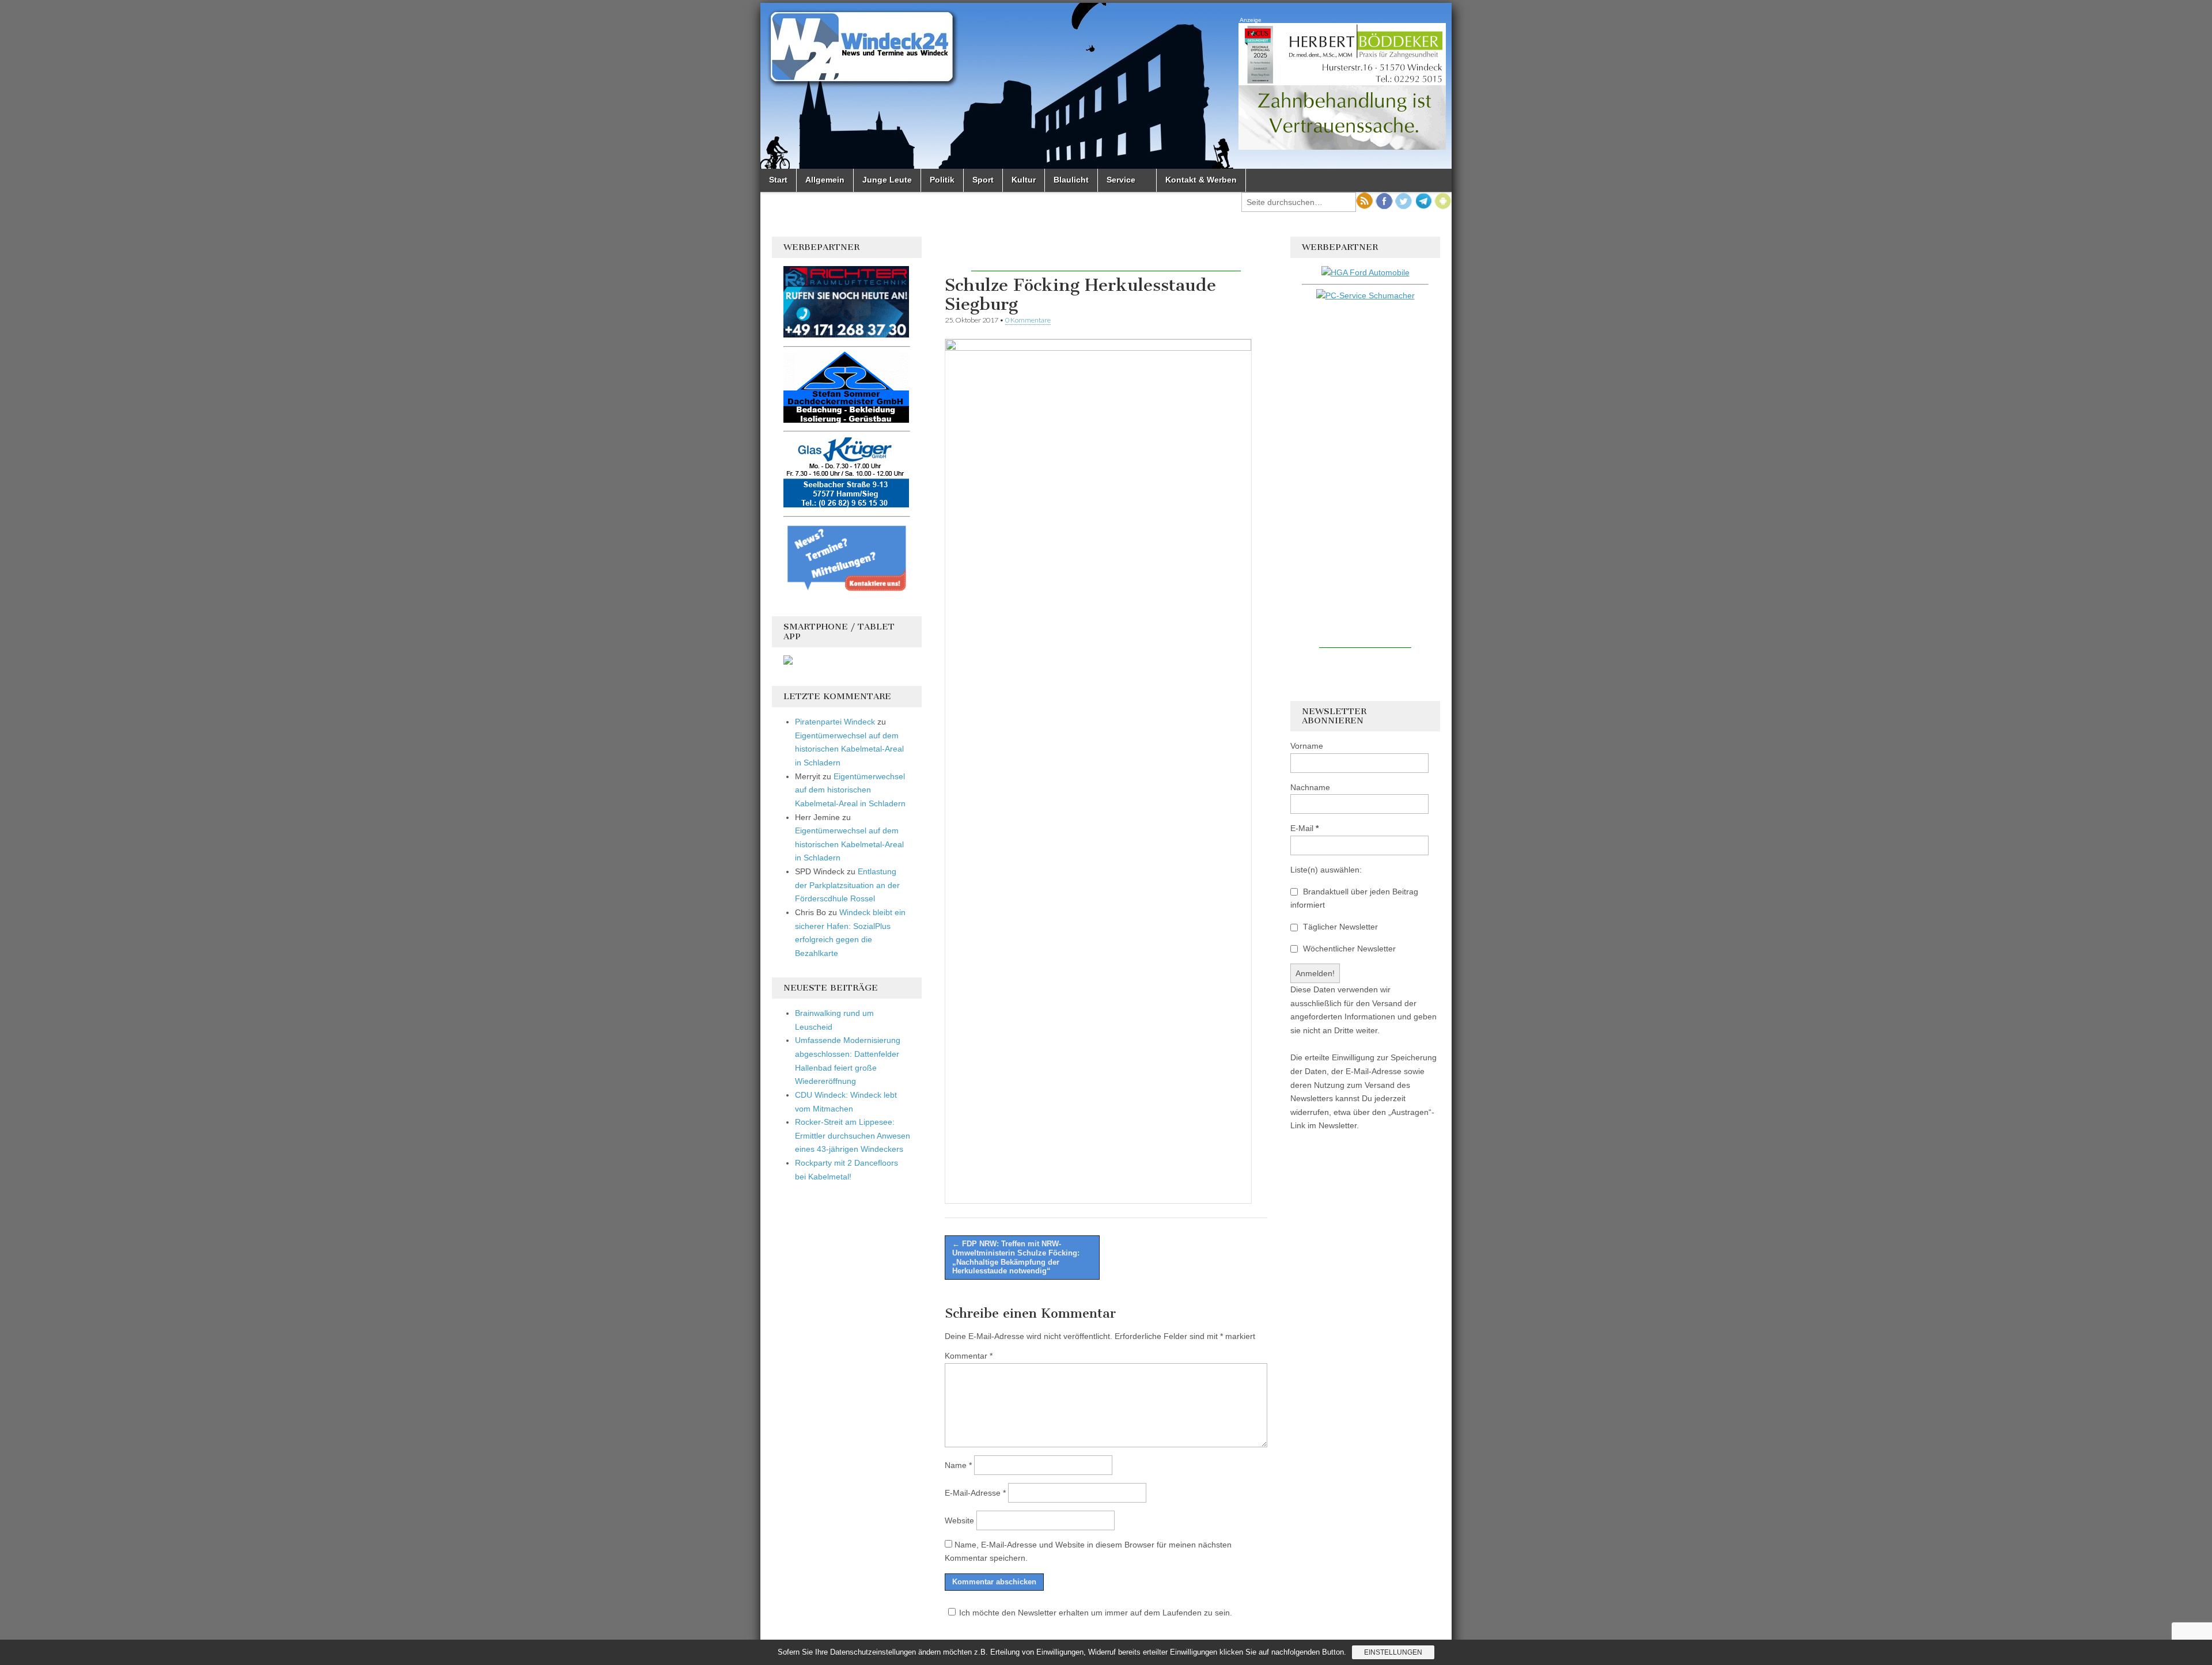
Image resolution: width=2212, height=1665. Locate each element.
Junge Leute (887, 180)
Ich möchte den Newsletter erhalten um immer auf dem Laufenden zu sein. (1096, 1613)
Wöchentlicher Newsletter (1348, 949)
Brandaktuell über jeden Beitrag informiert (1354, 898)
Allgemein (825, 180)
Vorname (1307, 746)
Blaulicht (1071, 180)
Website (959, 1520)
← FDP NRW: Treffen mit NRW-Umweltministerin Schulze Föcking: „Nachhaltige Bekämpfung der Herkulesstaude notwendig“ (1016, 1257)
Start (778, 180)
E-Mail (1304, 828)
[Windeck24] (1106, 86)
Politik (942, 180)
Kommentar (969, 1356)
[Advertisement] (1106, 254)
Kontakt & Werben (1201, 180)
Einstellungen (1393, 1652)
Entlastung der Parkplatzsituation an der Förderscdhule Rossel (847, 885)
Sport (983, 180)
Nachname (1310, 787)
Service (1121, 180)
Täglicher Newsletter (1339, 927)
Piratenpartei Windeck (835, 722)
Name (958, 1465)
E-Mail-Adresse (975, 1493)
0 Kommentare (1028, 320)
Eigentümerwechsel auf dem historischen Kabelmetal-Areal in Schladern (849, 749)
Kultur (1024, 180)
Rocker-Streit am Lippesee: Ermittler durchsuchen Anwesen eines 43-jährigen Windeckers (853, 1135)
